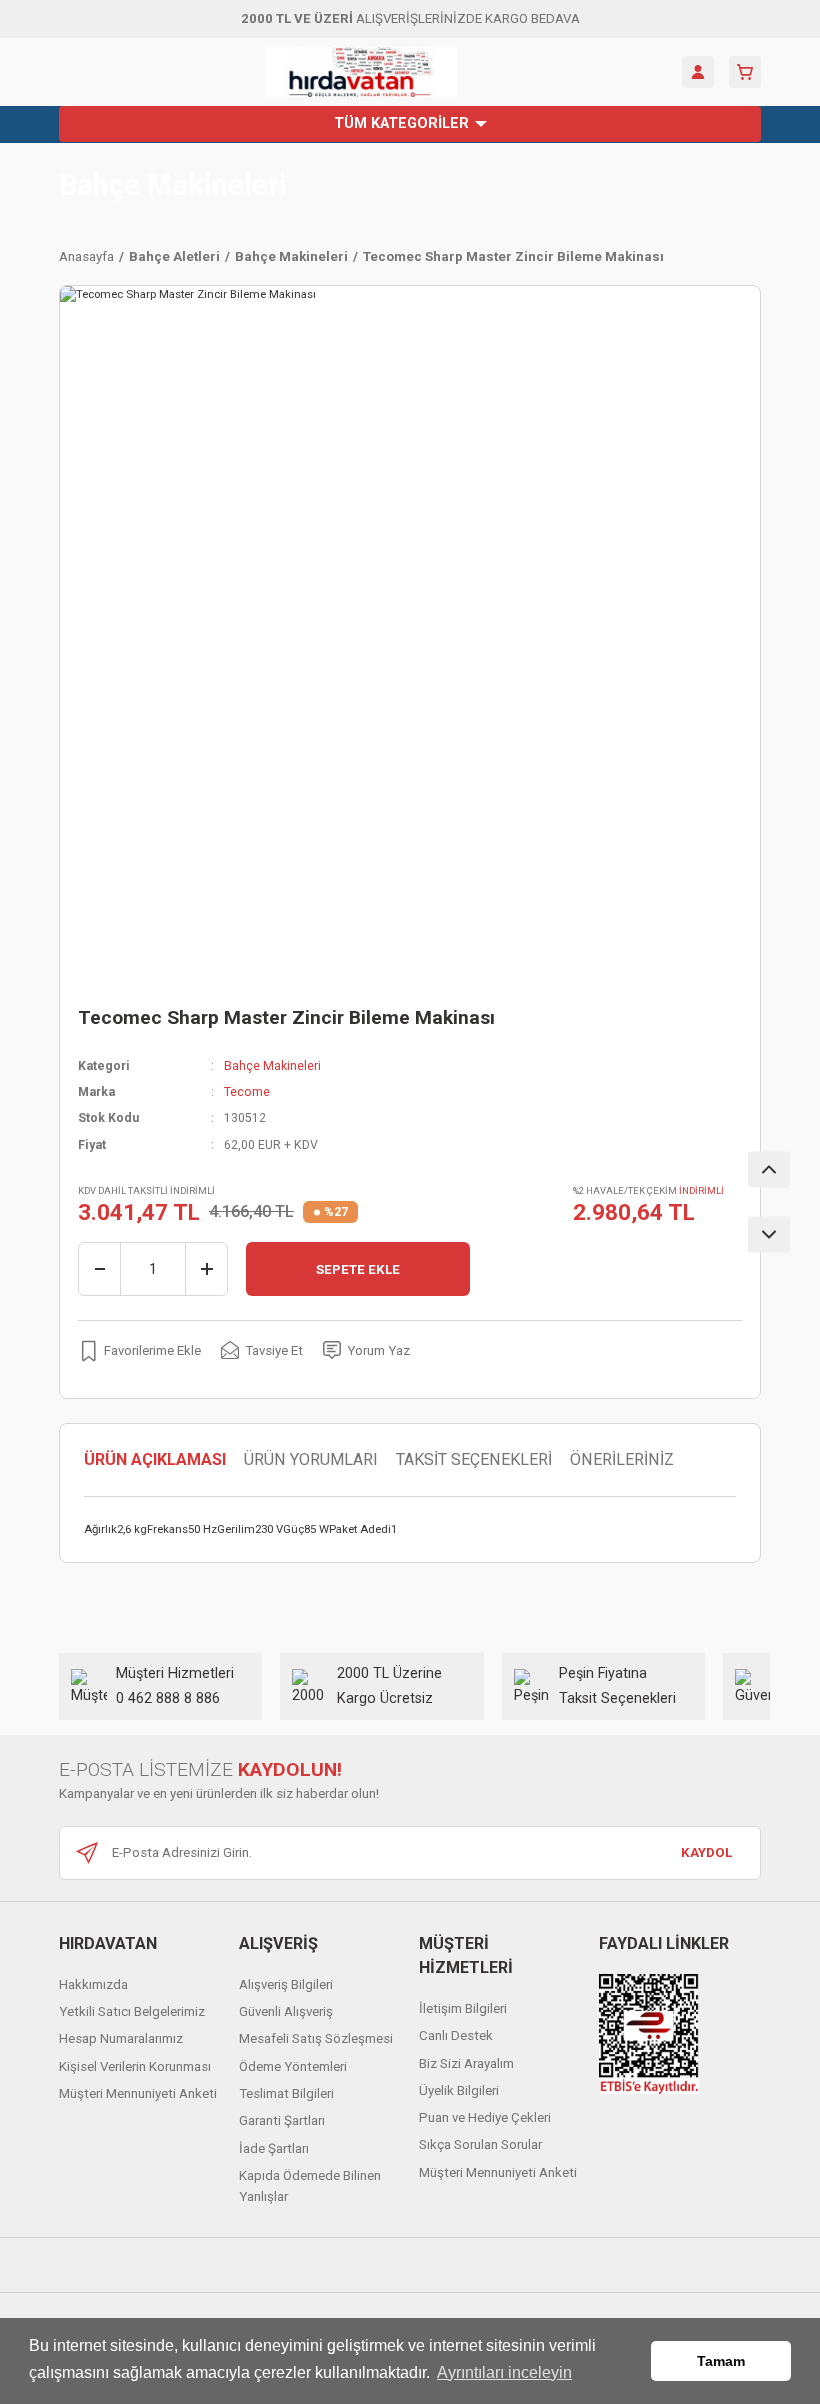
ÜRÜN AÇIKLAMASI (155, 1459)
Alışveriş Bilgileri (286, 1984)
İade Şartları (274, 2148)
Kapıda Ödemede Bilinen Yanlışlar (310, 2186)
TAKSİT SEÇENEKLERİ (474, 1459)
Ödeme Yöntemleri (293, 2066)
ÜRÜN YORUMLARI (311, 1459)
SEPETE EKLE (358, 1269)
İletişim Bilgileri (463, 2008)
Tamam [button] (721, 2361)
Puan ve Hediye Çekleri (485, 2117)
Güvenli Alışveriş (286, 2011)
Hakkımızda (93, 1984)
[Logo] (361, 72)
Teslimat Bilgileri (286, 2093)
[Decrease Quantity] (100, 1269)
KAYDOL (706, 1852)
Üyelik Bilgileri (459, 2090)
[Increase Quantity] (206, 1269)
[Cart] (745, 72)
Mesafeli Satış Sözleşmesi (316, 2038)
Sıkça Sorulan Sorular (480, 2144)
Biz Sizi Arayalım (466, 2063)
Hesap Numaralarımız (121, 2038)
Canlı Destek (456, 2035)
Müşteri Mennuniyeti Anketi (138, 2093)
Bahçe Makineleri (173, 185)
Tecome (247, 1092)
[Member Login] (698, 72)
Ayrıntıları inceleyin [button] (504, 2372)
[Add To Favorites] (139, 1350)
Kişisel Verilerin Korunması (135, 2066)
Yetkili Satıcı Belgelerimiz (132, 2011)
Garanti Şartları (282, 2120)
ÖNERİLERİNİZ (622, 1459)
